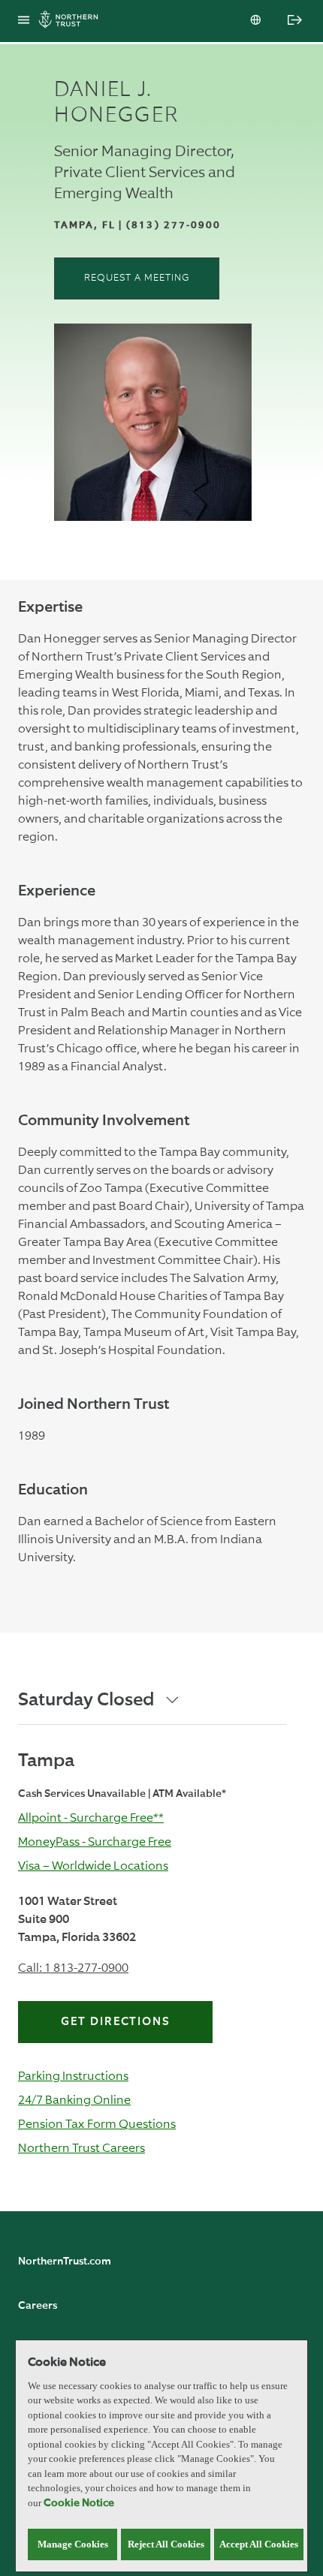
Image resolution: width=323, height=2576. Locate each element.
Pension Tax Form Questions (97, 2124)
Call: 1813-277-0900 (73, 1968)
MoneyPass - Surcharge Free (95, 1842)
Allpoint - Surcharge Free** (91, 1818)
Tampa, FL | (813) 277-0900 (138, 226)
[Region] (257, 21)
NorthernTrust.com (65, 2262)
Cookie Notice (79, 2503)
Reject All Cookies (166, 2544)
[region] (161, 2456)
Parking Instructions (73, 2076)
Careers (38, 2306)
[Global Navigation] (24, 21)
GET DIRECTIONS (116, 2022)
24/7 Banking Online (74, 2100)
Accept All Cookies (259, 2544)
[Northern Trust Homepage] (72, 21)
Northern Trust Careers (82, 2148)
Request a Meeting (137, 278)
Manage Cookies (73, 2544)
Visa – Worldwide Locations (93, 1866)
